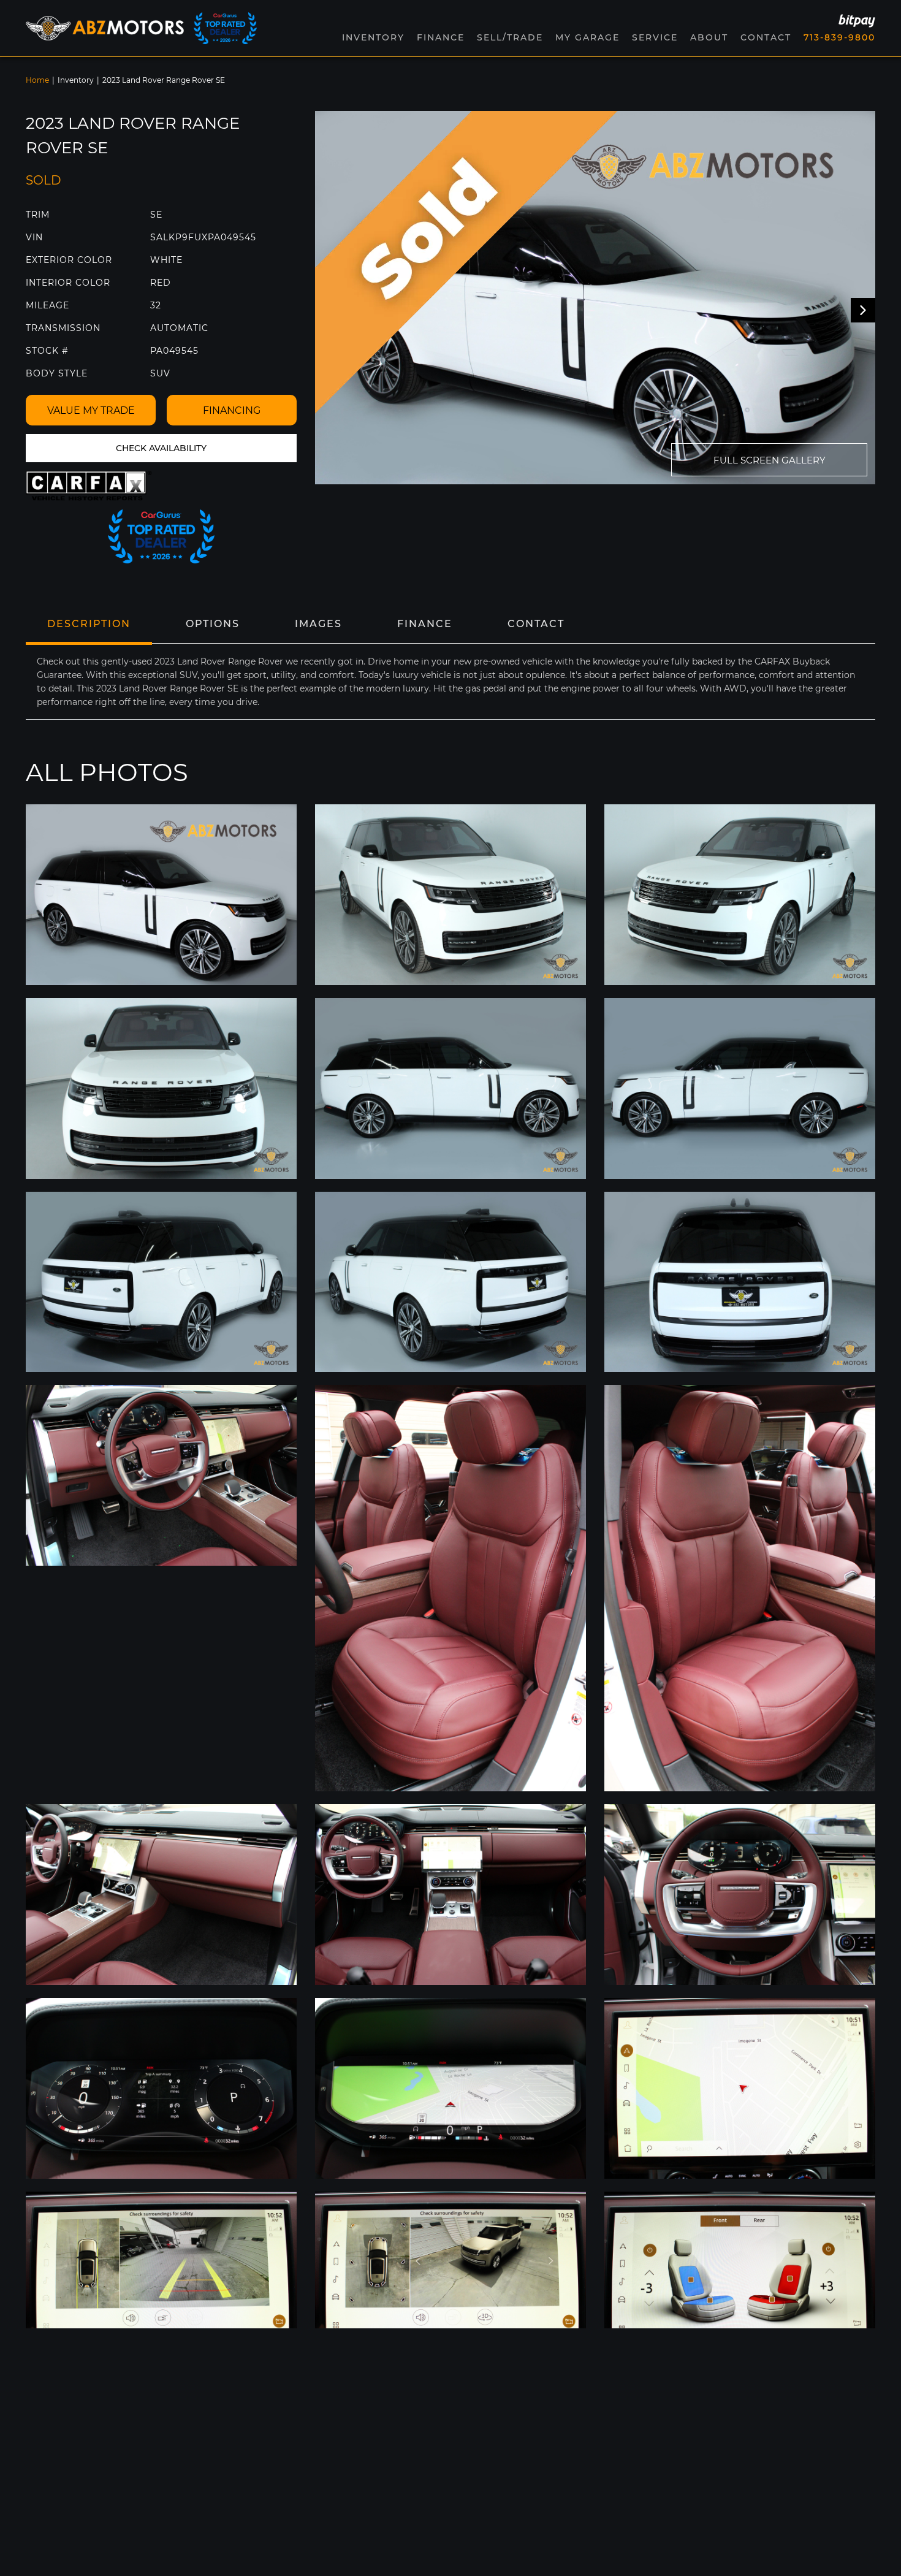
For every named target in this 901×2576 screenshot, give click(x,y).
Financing (232, 410)
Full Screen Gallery (770, 460)
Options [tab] (213, 624)
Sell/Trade (510, 37)
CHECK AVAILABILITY (161, 448)
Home (37, 80)
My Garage (587, 37)
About (709, 37)
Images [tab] (318, 624)
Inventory (76, 80)
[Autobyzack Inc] (105, 28)
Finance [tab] (425, 624)
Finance (441, 37)
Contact (766, 37)
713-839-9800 (839, 37)
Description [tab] (89, 624)
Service (655, 37)
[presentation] (863, 310)
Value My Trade (91, 410)
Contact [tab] (536, 624)
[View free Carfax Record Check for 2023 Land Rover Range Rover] (89, 486)
